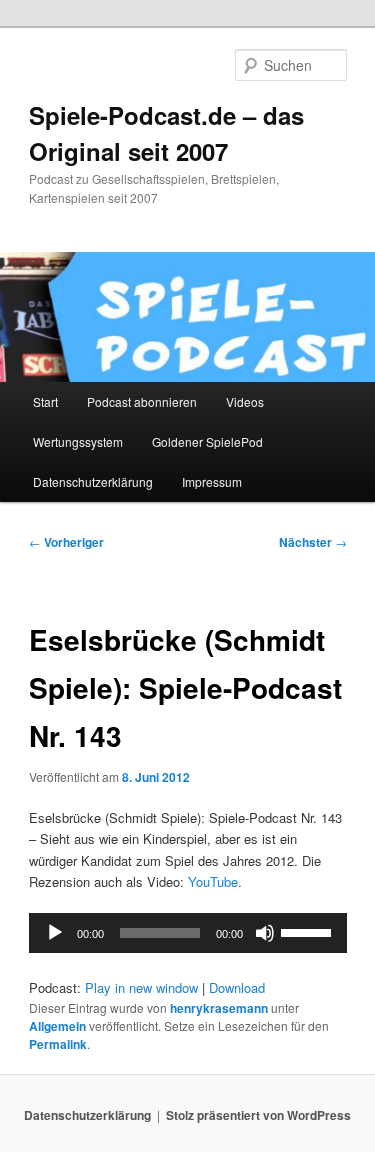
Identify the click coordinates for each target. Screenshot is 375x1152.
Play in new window (141, 987)
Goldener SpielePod (207, 441)
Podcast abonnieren (142, 401)
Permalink (58, 1044)
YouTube (213, 881)
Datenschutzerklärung (93, 481)
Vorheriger (66, 542)
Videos (245, 401)
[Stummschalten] (265, 933)
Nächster (313, 542)
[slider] (309, 931)
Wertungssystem (78, 441)
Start (45, 401)
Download (237, 987)
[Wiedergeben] (55, 933)
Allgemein (57, 1026)
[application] (188, 933)
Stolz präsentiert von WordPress (258, 1115)
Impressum (212, 481)
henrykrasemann (219, 1008)
